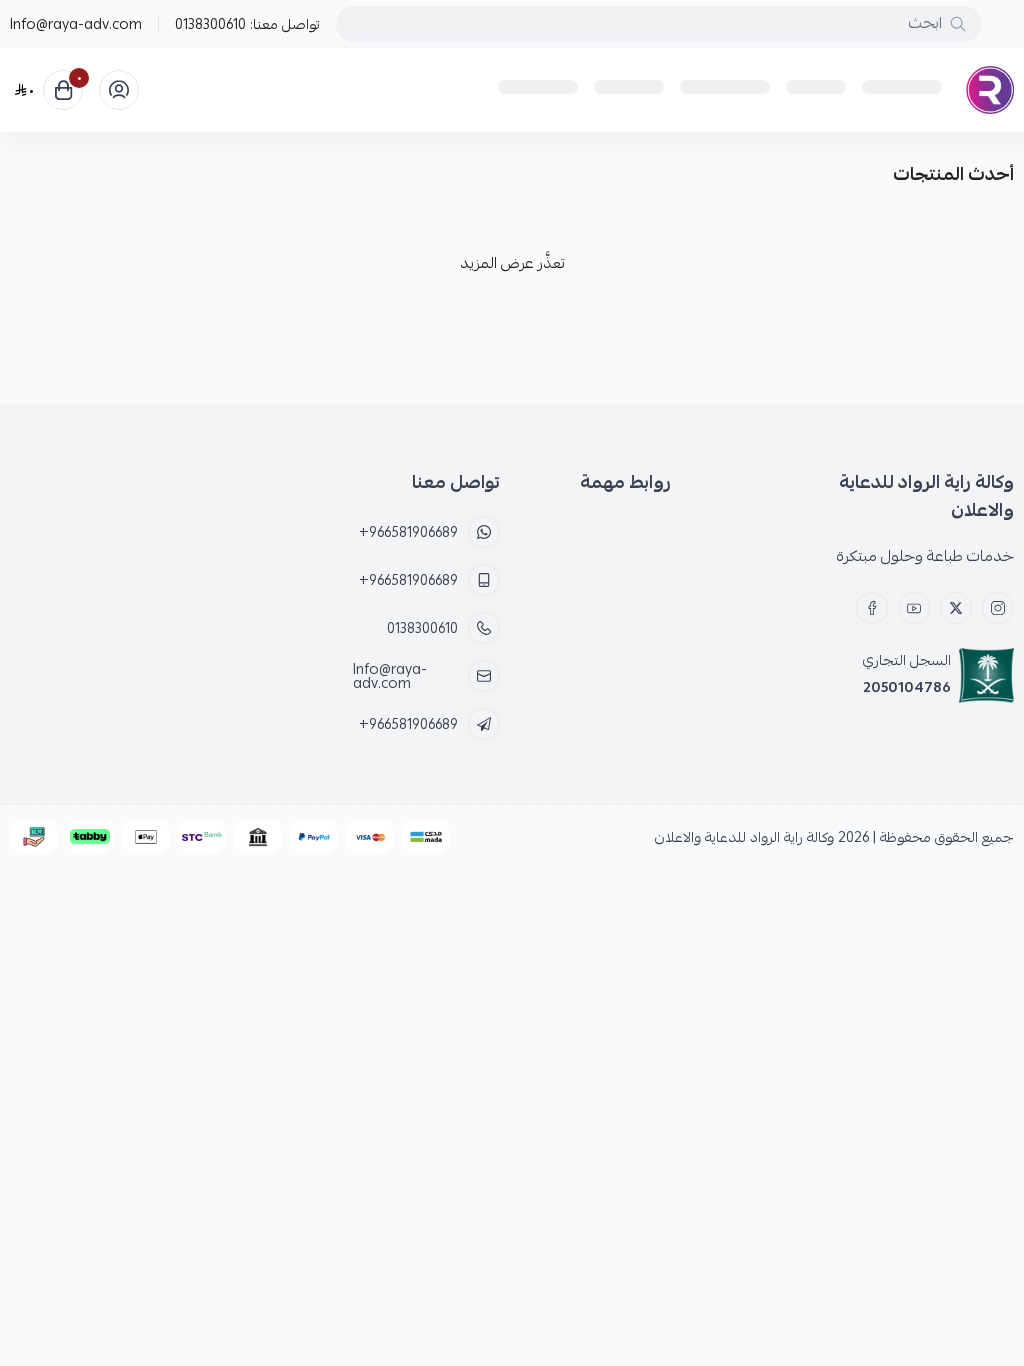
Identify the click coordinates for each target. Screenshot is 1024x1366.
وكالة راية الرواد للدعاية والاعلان (744, 837)
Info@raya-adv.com (76, 24)
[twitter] (956, 608)
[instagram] (998, 608)
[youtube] (914, 608)
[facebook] (872, 608)
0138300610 (210, 24)
